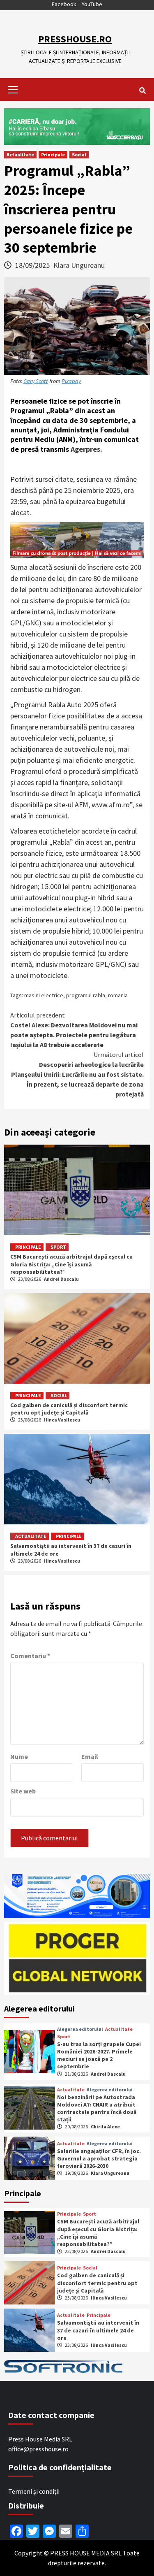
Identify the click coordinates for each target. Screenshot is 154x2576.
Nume (19, 1756)
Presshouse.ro (75, 39)
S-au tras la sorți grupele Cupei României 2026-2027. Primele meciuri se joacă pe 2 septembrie (99, 2055)
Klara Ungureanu (79, 265)
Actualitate (20, 154)
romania (118, 995)
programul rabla (86, 995)
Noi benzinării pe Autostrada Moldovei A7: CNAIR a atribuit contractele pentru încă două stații (97, 2108)
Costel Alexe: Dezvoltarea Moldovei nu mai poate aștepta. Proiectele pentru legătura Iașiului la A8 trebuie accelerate (74, 1030)
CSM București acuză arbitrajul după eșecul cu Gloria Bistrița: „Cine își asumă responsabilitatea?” (71, 1264)
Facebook (64, 4)
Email (90, 1756)
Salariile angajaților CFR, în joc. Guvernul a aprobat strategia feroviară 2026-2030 (99, 2158)
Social (79, 154)
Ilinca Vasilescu (62, 1420)
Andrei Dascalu (61, 1279)
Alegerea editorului (80, 2029)
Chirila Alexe (105, 2127)
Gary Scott (36, 381)
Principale (53, 154)
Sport (58, 1247)
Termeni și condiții (34, 2491)
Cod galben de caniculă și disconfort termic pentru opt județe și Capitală (69, 1409)
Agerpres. (86, 449)
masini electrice (44, 995)
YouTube (92, 4)
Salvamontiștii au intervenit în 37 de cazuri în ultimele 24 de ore (98, 2330)
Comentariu (30, 1656)
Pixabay (71, 381)
